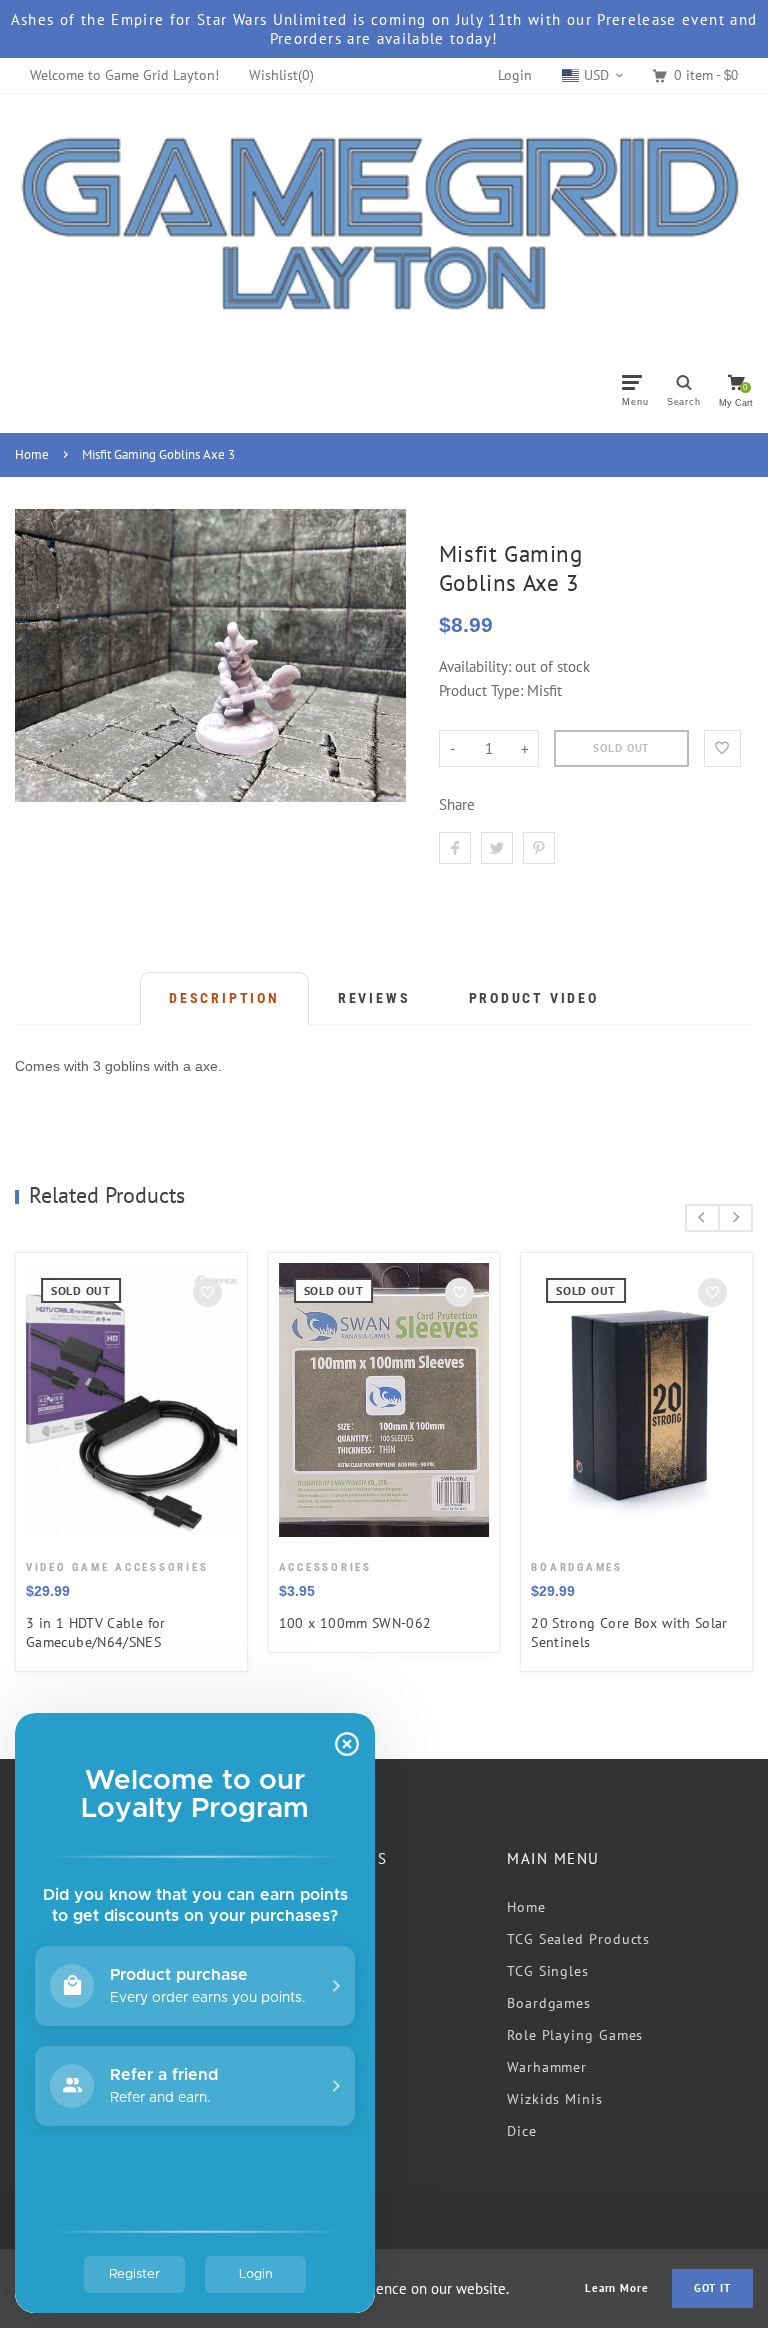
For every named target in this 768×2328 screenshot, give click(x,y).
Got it (712, 2288)
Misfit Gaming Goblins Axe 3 (158, 454)
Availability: (477, 666)
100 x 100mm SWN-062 (355, 1623)
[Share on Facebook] (455, 848)
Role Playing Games (575, 2035)
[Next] (735, 1218)
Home (32, 454)
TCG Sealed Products (578, 1939)
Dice (522, 2131)
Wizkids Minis (555, 2099)
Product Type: (481, 690)
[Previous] (702, 1218)
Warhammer (547, 2067)
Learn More (617, 2288)
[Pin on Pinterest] (539, 848)
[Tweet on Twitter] (497, 848)
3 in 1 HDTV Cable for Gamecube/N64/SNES (96, 1632)
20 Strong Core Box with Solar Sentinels (629, 1632)
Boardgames (549, 2003)
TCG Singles (548, 1971)
